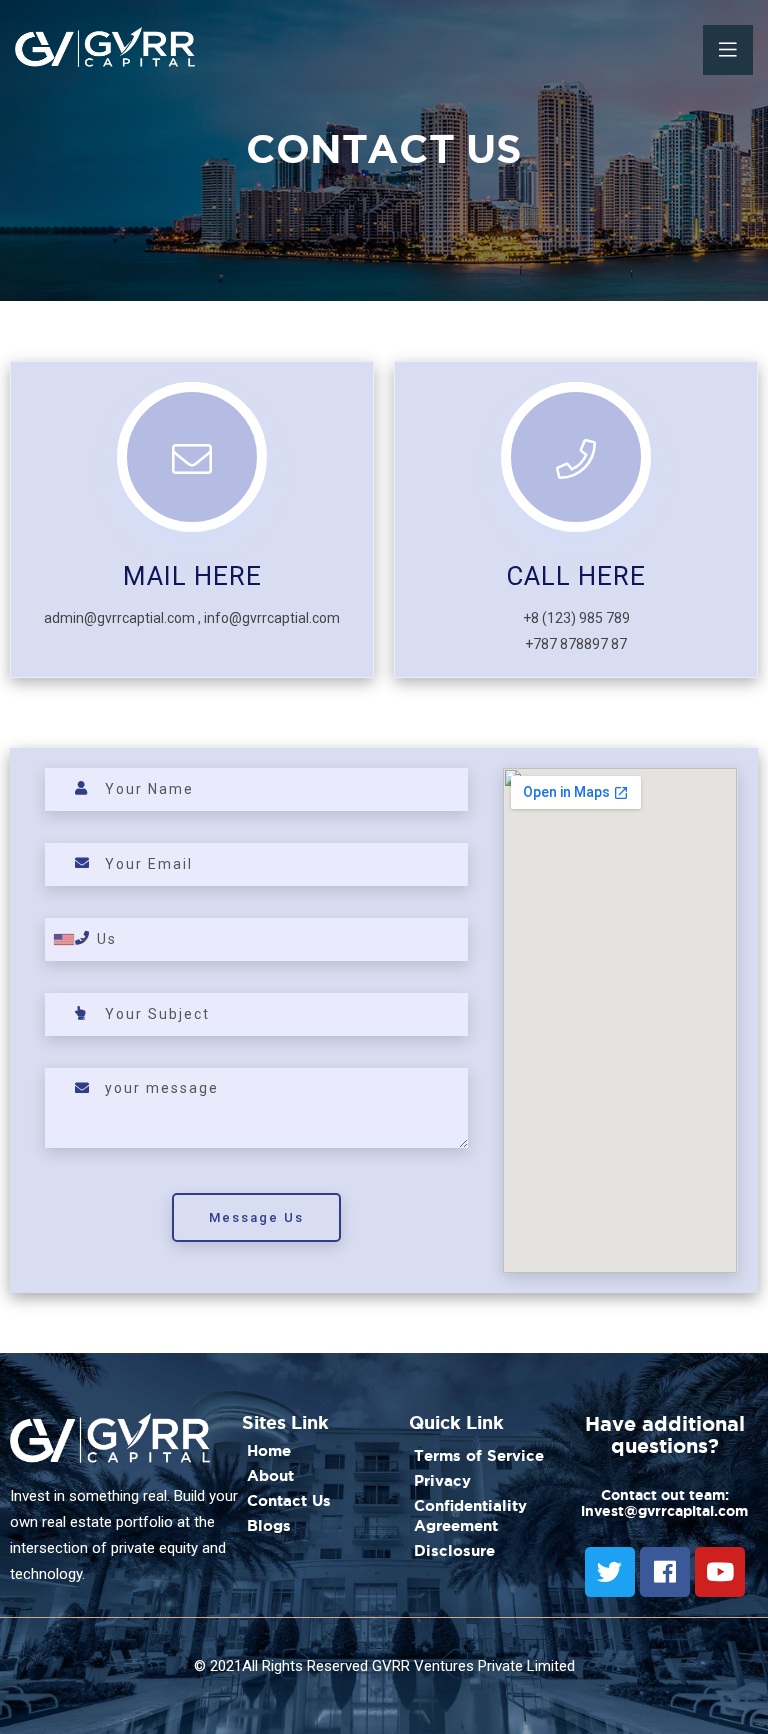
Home (269, 1450)
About (270, 1475)
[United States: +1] (69, 939)
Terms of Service (479, 1455)
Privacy (442, 1480)
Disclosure (454, 1550)
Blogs (269, 1525)
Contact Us (289, 1500)
